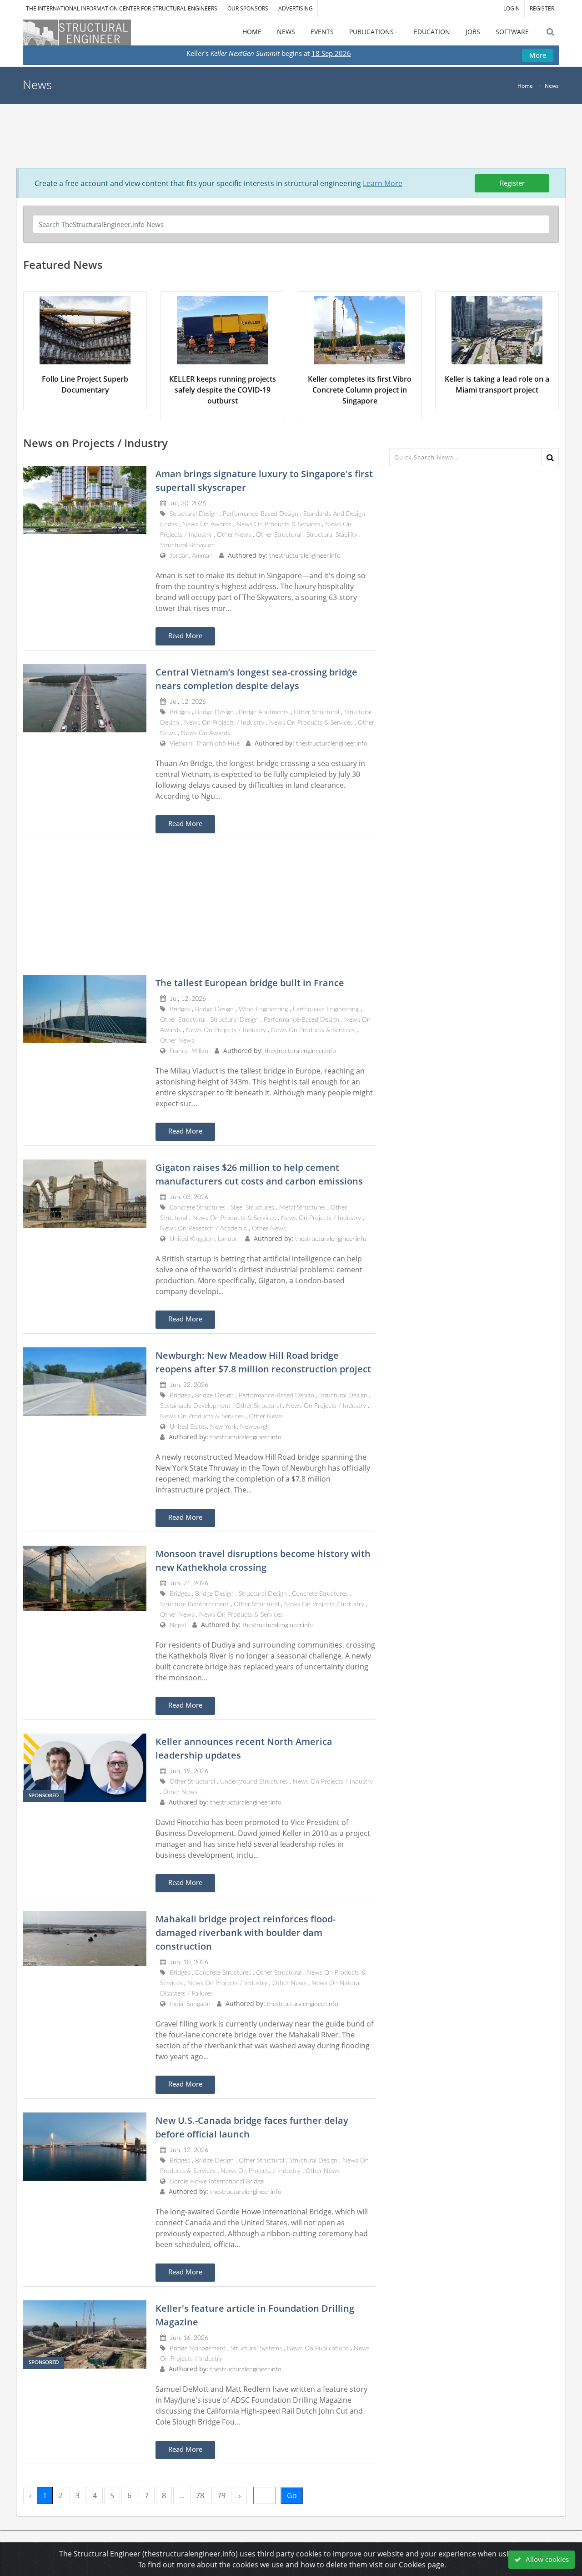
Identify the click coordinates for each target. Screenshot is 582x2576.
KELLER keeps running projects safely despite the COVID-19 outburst (223, 390)
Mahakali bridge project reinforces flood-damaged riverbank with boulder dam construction (246, 1933)
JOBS (473, 32)
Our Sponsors (248, 8)
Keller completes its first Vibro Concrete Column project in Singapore (360, 390)
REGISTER (542, 8)
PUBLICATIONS (371, 32)
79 (221, 2495)
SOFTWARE (512, 32)
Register (512, 183)
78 (200, 2495)
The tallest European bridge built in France (250, 983)
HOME (252, 32)
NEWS (286, 32)
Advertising (296, 8)
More (538, 55)
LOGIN (512, 8)
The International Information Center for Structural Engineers (122, 8)
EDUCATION (432, 32)
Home (525, 86)
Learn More (383, 183)
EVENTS (322, 32)
